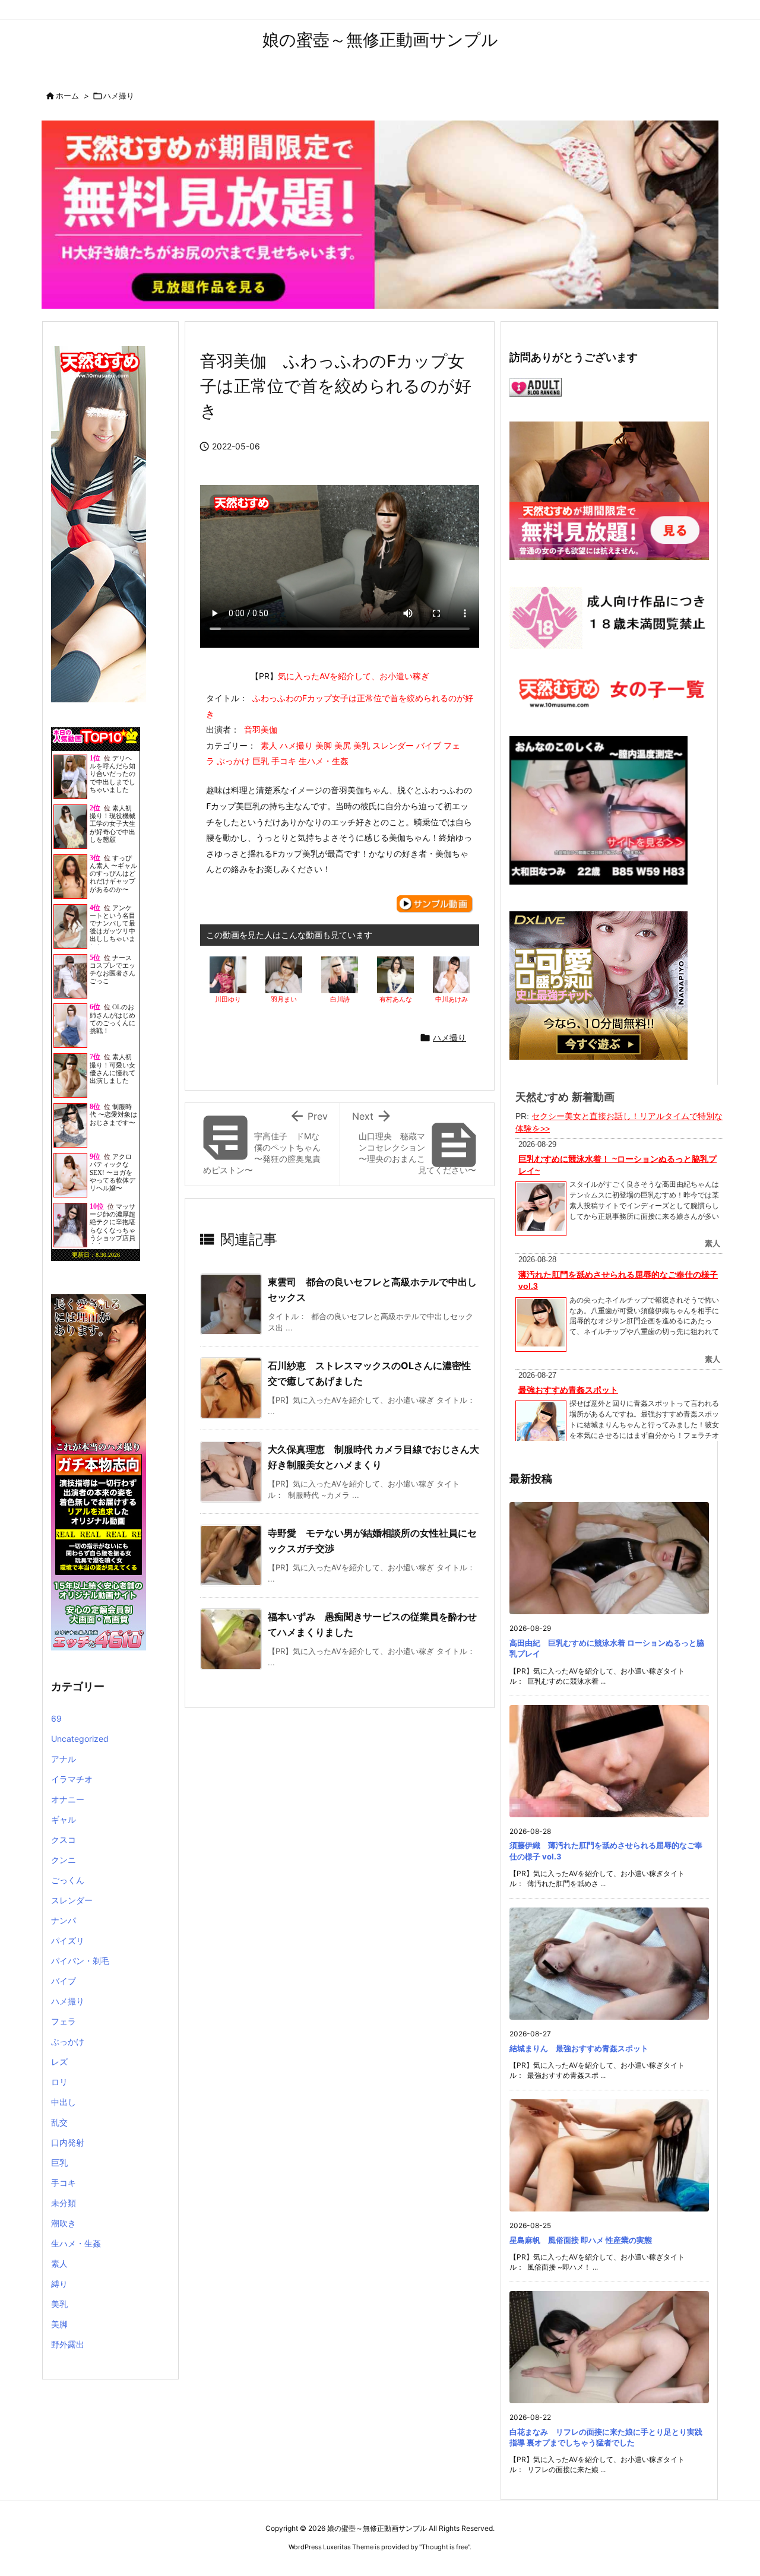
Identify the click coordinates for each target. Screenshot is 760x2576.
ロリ (59, 2082)
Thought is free (445, 2547)
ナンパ (64, 1920)
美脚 (59, 2324)
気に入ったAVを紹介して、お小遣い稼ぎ (354, 676)
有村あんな (396, 999)
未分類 (64, 2203)
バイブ (64, 1981)
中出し (64, 2102)
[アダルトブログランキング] (536, 386)
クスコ (64, 1840)
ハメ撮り (119, 96)
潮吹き (64, 2223)
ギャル (64, 1819)
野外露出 (68, 2344)
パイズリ (68, 1940)
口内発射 (68, 2142)
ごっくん (68, 1880)
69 (56, 1718)
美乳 (59, 2304)
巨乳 (59, 2162)
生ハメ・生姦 (76, 2243)
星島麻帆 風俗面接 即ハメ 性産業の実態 (581, 2240)
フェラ (64, 2021)
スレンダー (72, 1900)
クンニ (64, 1860)
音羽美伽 (261, 729)
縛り (59, 2284)
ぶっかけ (68, 2041)
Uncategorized (80, 1739)
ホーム (67, 96)
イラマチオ (72, 1779)
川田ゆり (228, 999)
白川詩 (340, 999)
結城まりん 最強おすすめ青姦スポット (579, 2048)
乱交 (59, 2122)
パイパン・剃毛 (80, 1961)
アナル (64, 1759)
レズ (59, 2062)
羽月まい (284, 999)
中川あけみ (452, 999)
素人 (59, 2263)
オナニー (68, 1799)
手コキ (64, 2183)
